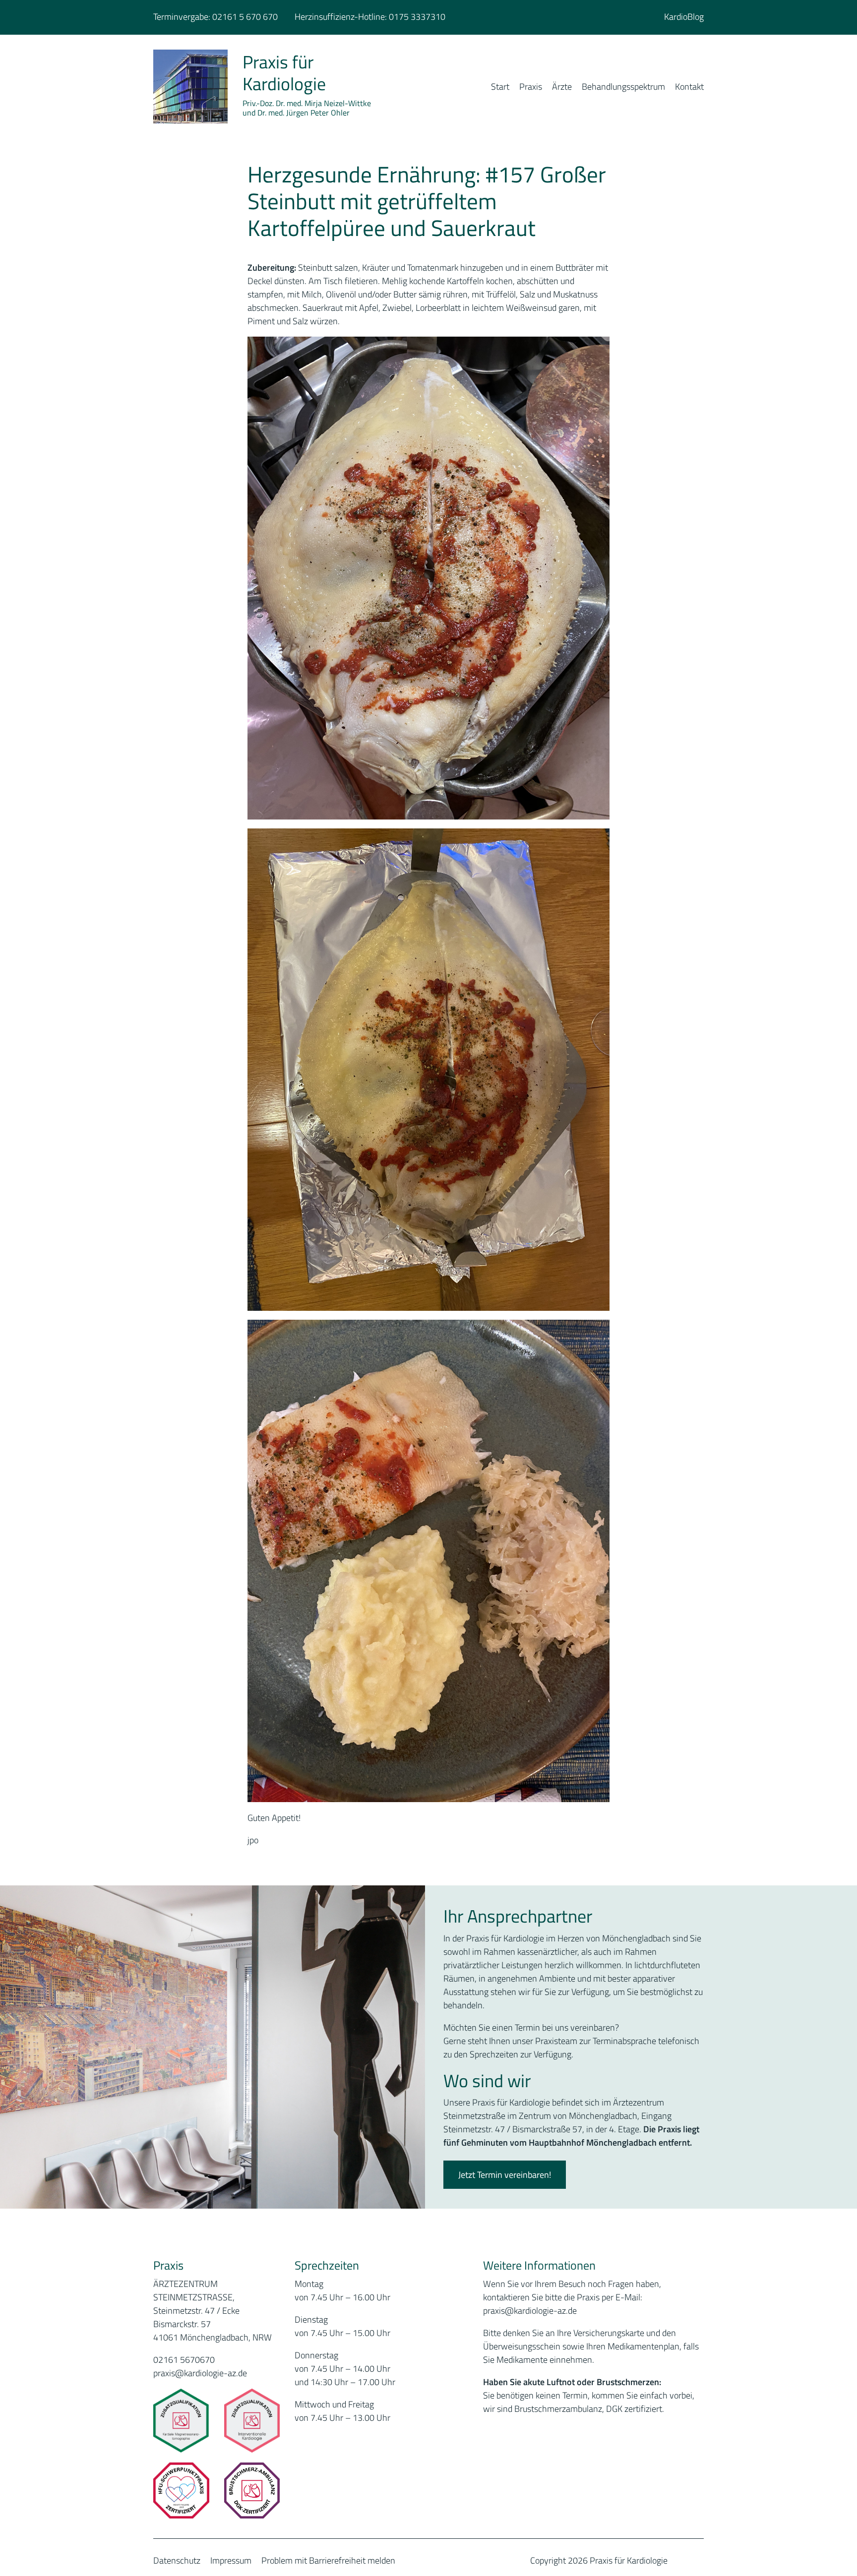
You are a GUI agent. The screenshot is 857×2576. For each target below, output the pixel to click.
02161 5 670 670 (245, 17)
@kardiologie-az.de (541, 2311)
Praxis (531, 87)
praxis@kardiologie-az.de (200, 2373)
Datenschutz (177, 2560)
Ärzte (562, 87)
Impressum (231, 2560)
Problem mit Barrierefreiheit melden (328, 2560)
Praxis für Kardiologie (284, 72)
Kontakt (689, 87)
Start (500, 87)
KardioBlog (684, 17)
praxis (494, 2311)
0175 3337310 (417, 17)
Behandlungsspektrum (623, 87)
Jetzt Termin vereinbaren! (505, 2175)
